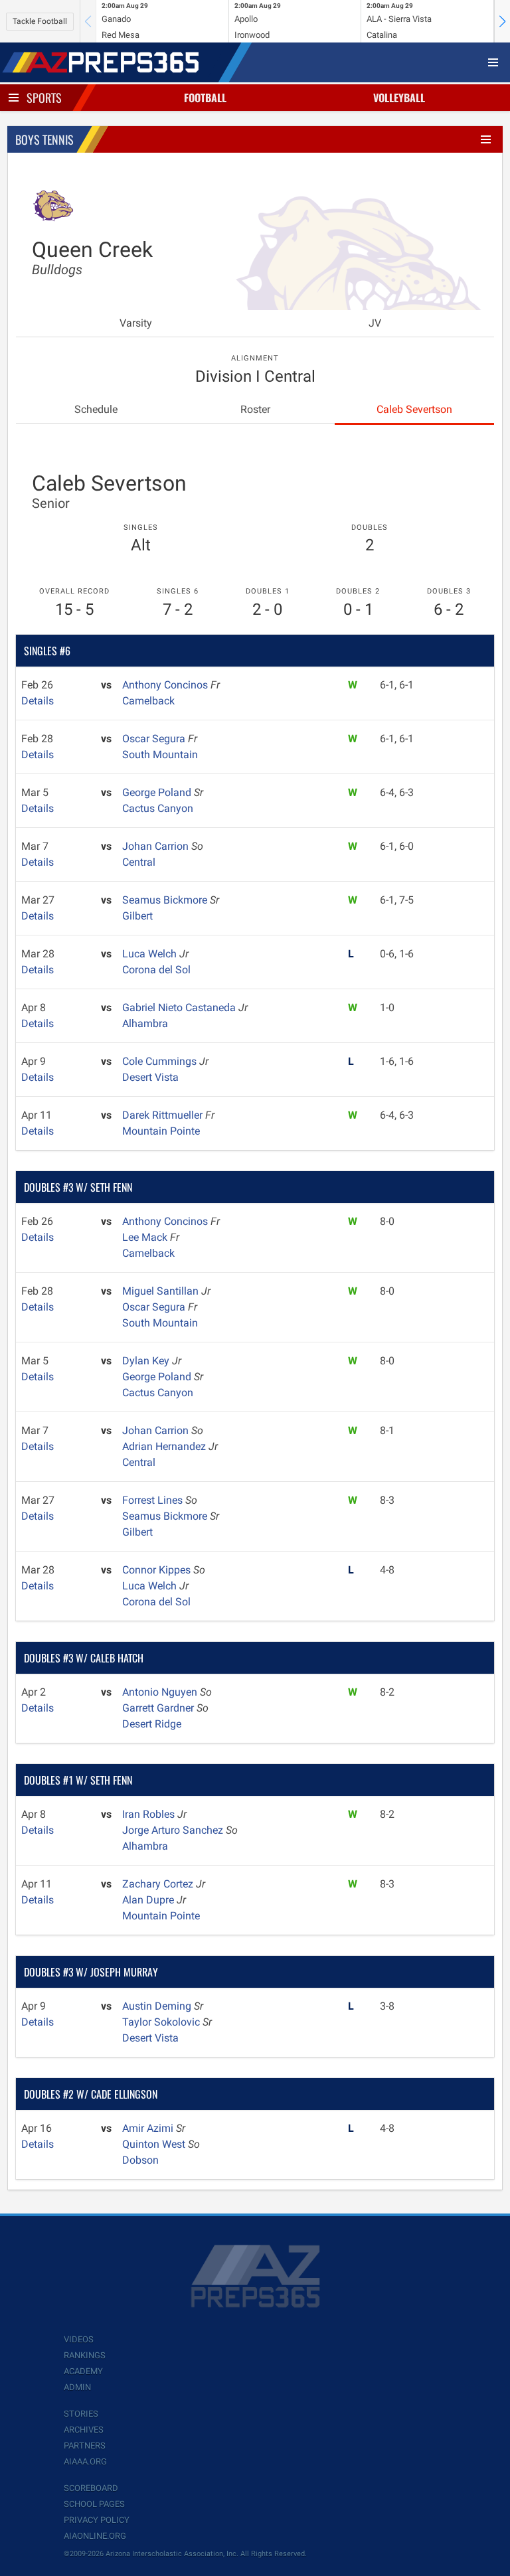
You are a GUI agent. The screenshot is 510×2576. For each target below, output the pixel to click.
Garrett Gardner (159, 1708)
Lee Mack (146, 1237)
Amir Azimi (149, 2128)
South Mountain (160, 755)
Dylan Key (147, 1361)
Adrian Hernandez (165, 1446)
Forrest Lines (154, 1500)
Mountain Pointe (161, 1131)
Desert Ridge (152, 1724)
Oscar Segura (155, 739)
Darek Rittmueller (164, 1115)
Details (38, 701)
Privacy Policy (97, 2520)
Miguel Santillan (162, 1291)
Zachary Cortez (159, 1884)
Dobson (140, 2160)
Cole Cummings (161, 1061)
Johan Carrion (157, 846)
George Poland (158, 792)
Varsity (136, 323)
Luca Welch (151, 954)
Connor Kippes (158, 1570)
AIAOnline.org (95, 2536)
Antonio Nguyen (161, 1692)
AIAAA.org (85, 2461)
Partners (85, 2446)
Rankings (85, 2355)
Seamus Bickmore (166, 900)
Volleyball (399, 98)
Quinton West (155, 2144)
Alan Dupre (149, 1900)
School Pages (94, 2504)
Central (139, 862)
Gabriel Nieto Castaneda (180, 1007)
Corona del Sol (156, 970)
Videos (79, 2339)
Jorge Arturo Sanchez (174, 1830)
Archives (84, 2430)
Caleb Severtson (414, 409)
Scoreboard (91, 2488)
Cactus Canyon (158, 808)
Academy (83, 2371)
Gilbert (137, 916)
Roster (255, 409)
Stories (81, 2414)
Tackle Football (40, 21)
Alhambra (145, 1023)
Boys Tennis (44, 139)
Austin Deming (158, 2006)
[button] (502, 21)
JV (375, 323)
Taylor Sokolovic (162, 2022)
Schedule (96, 409)
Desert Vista (150, 1077)
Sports (44, 98)
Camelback (148, 701)
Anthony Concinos (166, 685)
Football (205, 98)
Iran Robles (150, 1814)
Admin (77, 2387)
